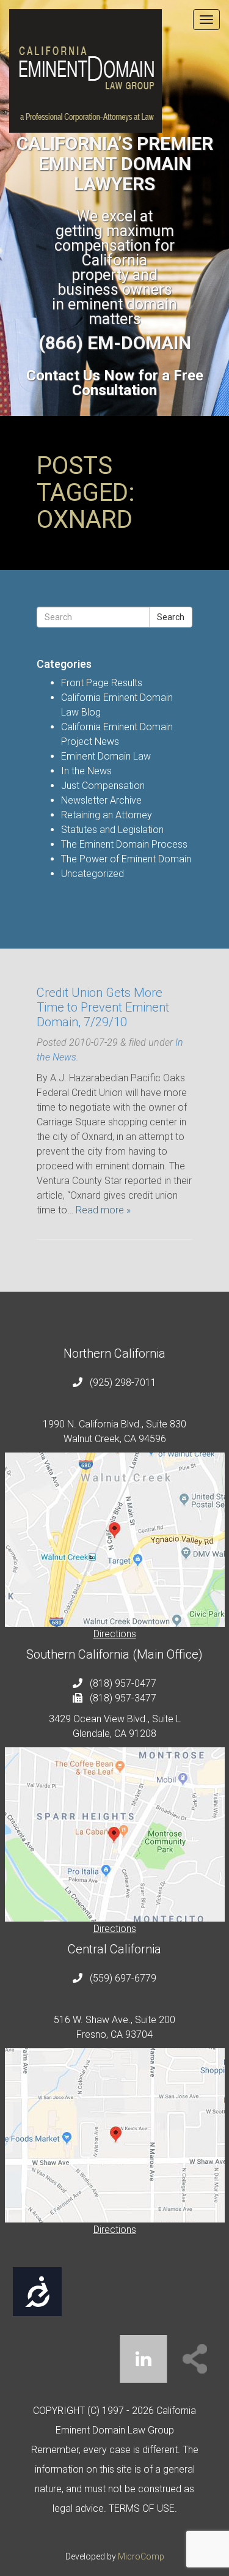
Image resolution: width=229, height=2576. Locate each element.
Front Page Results (102, 683)
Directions (115, 1634)
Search (171, 617)
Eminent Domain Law (106, 756)
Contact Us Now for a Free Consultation (115, 383)
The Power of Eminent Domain (126, 859)
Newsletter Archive (101, 800)
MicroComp (141, 2556)
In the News (86, 771)
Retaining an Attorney (107, 815)
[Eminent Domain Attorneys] (114, 71)
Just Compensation (103, 786)
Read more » (103, 1210)
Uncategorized (93, 874)
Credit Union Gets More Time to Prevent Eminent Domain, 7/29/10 (103, 1007)
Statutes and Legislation (112, 830)
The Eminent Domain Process (124, 844)
